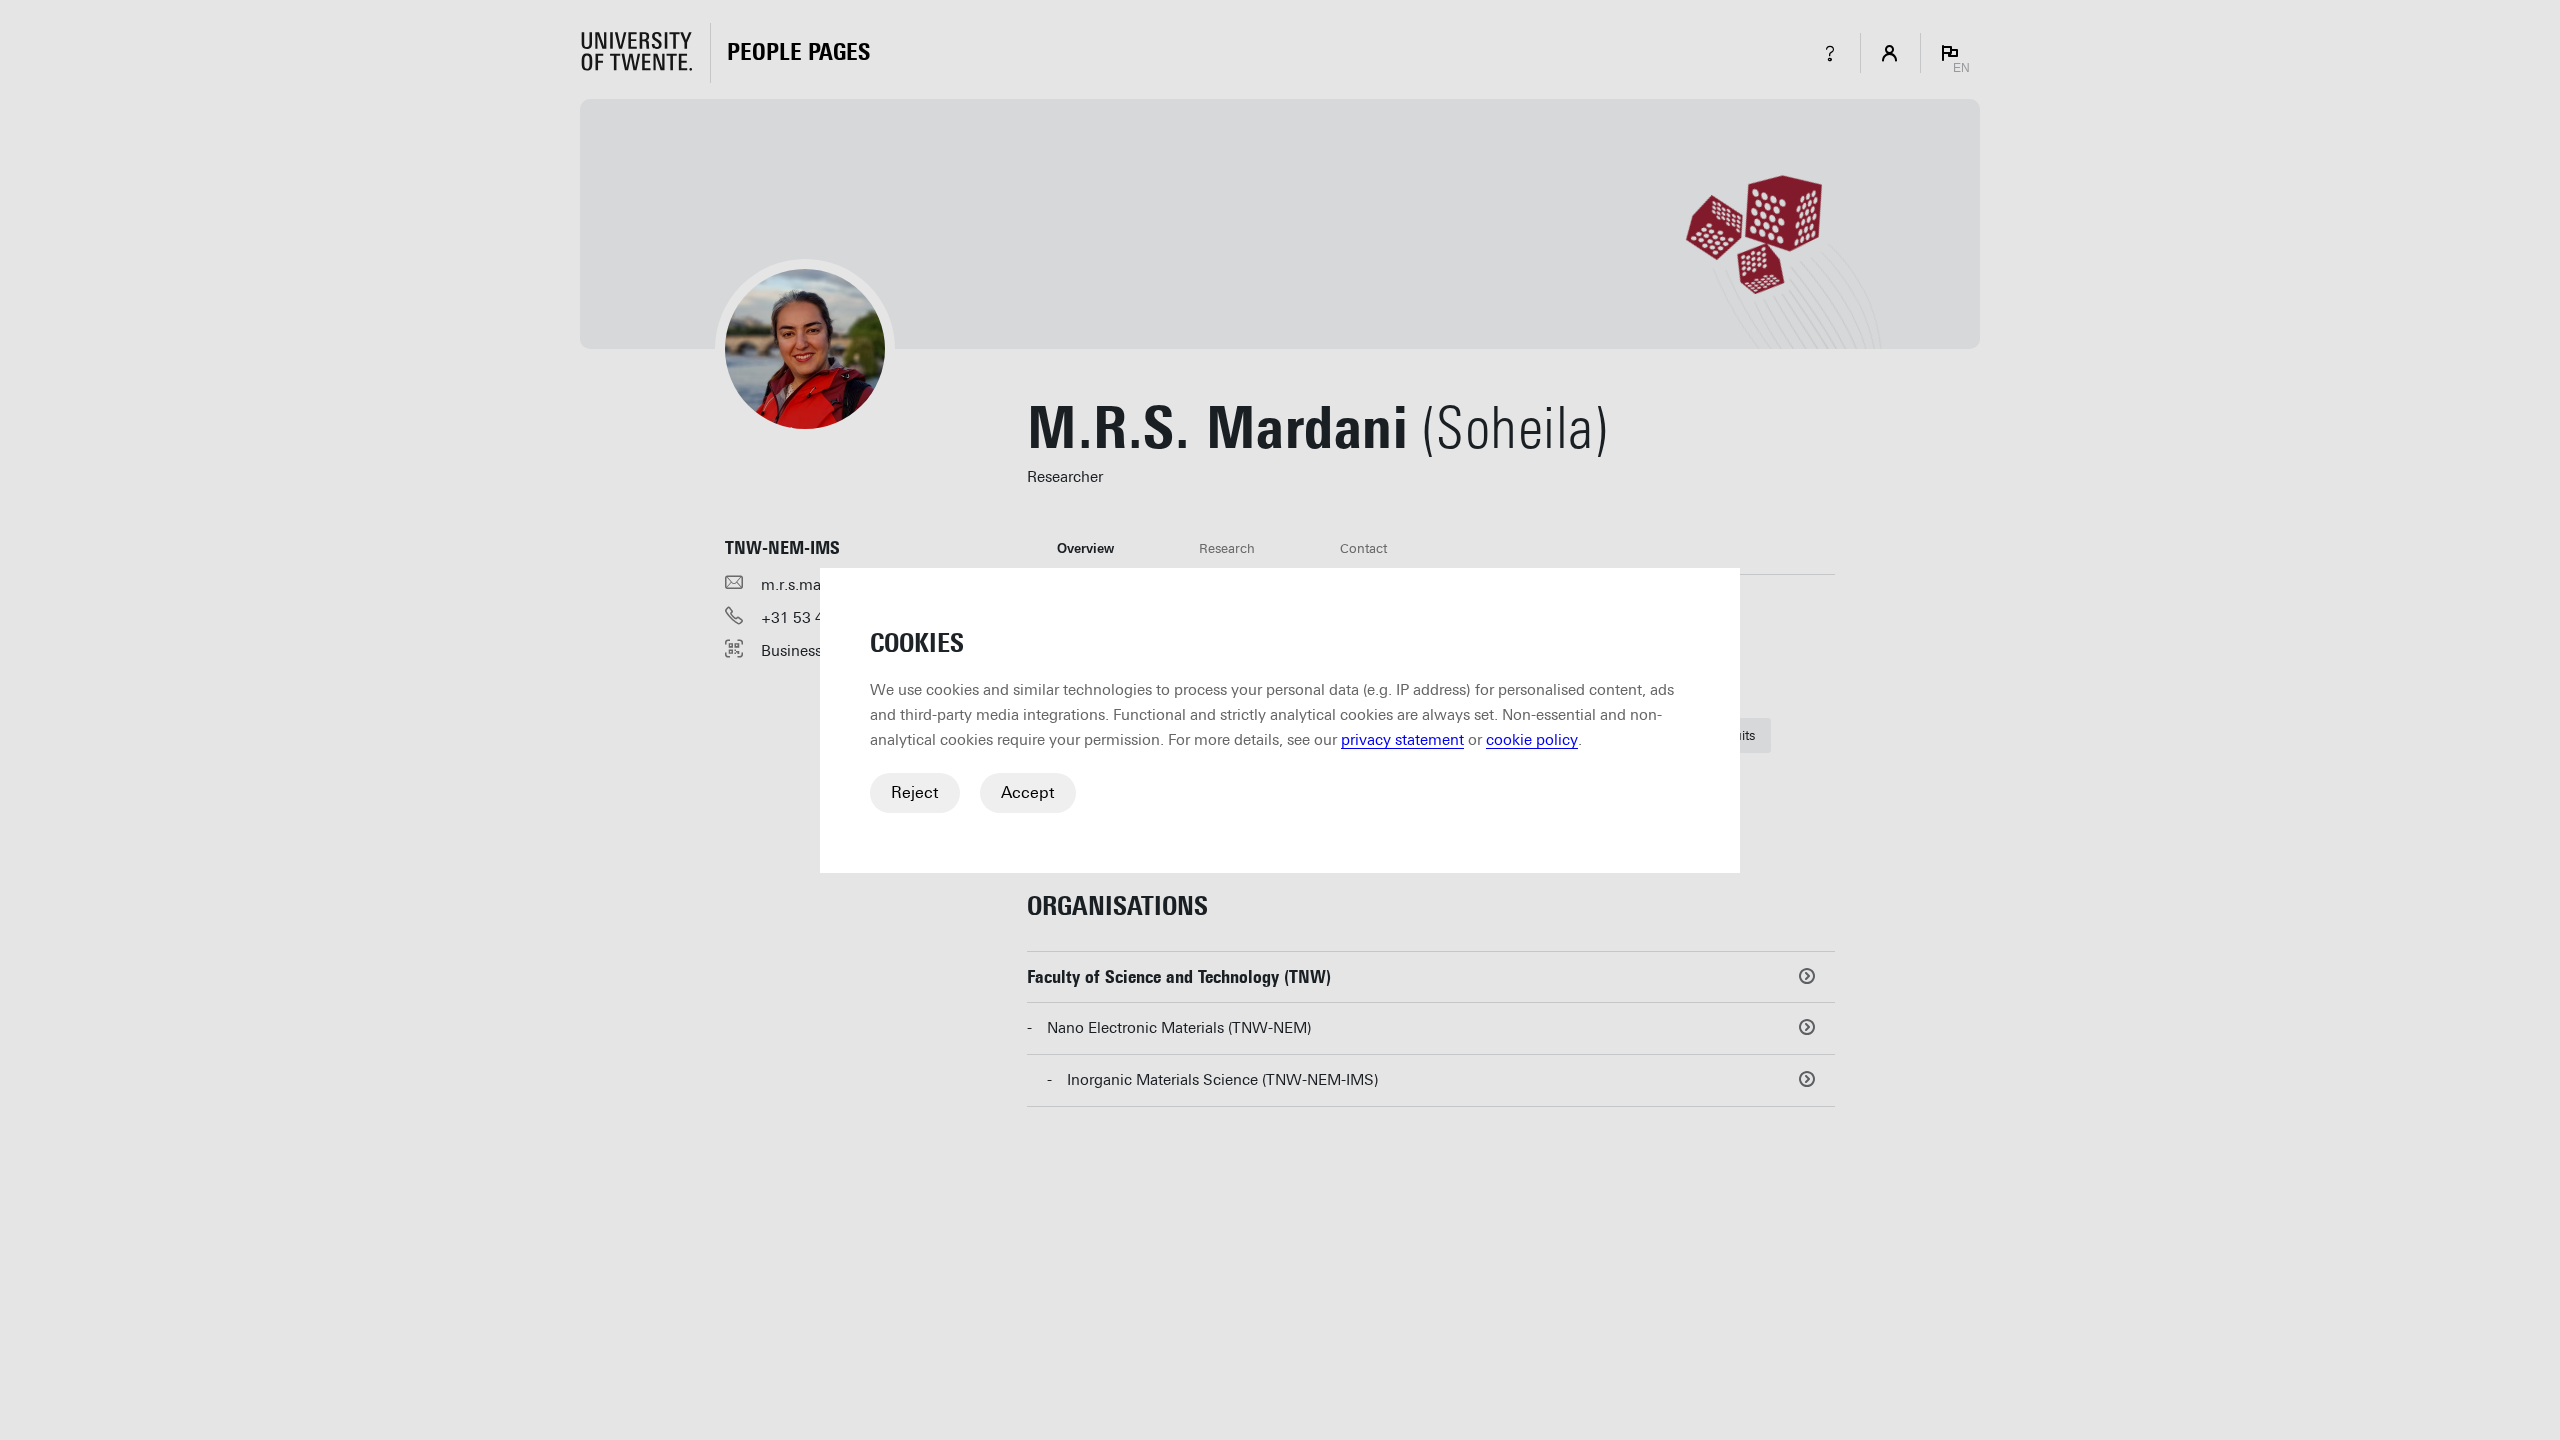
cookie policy (1532, 740)
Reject (915, 792)
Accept (1028, 792)
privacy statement (1402, 740)
